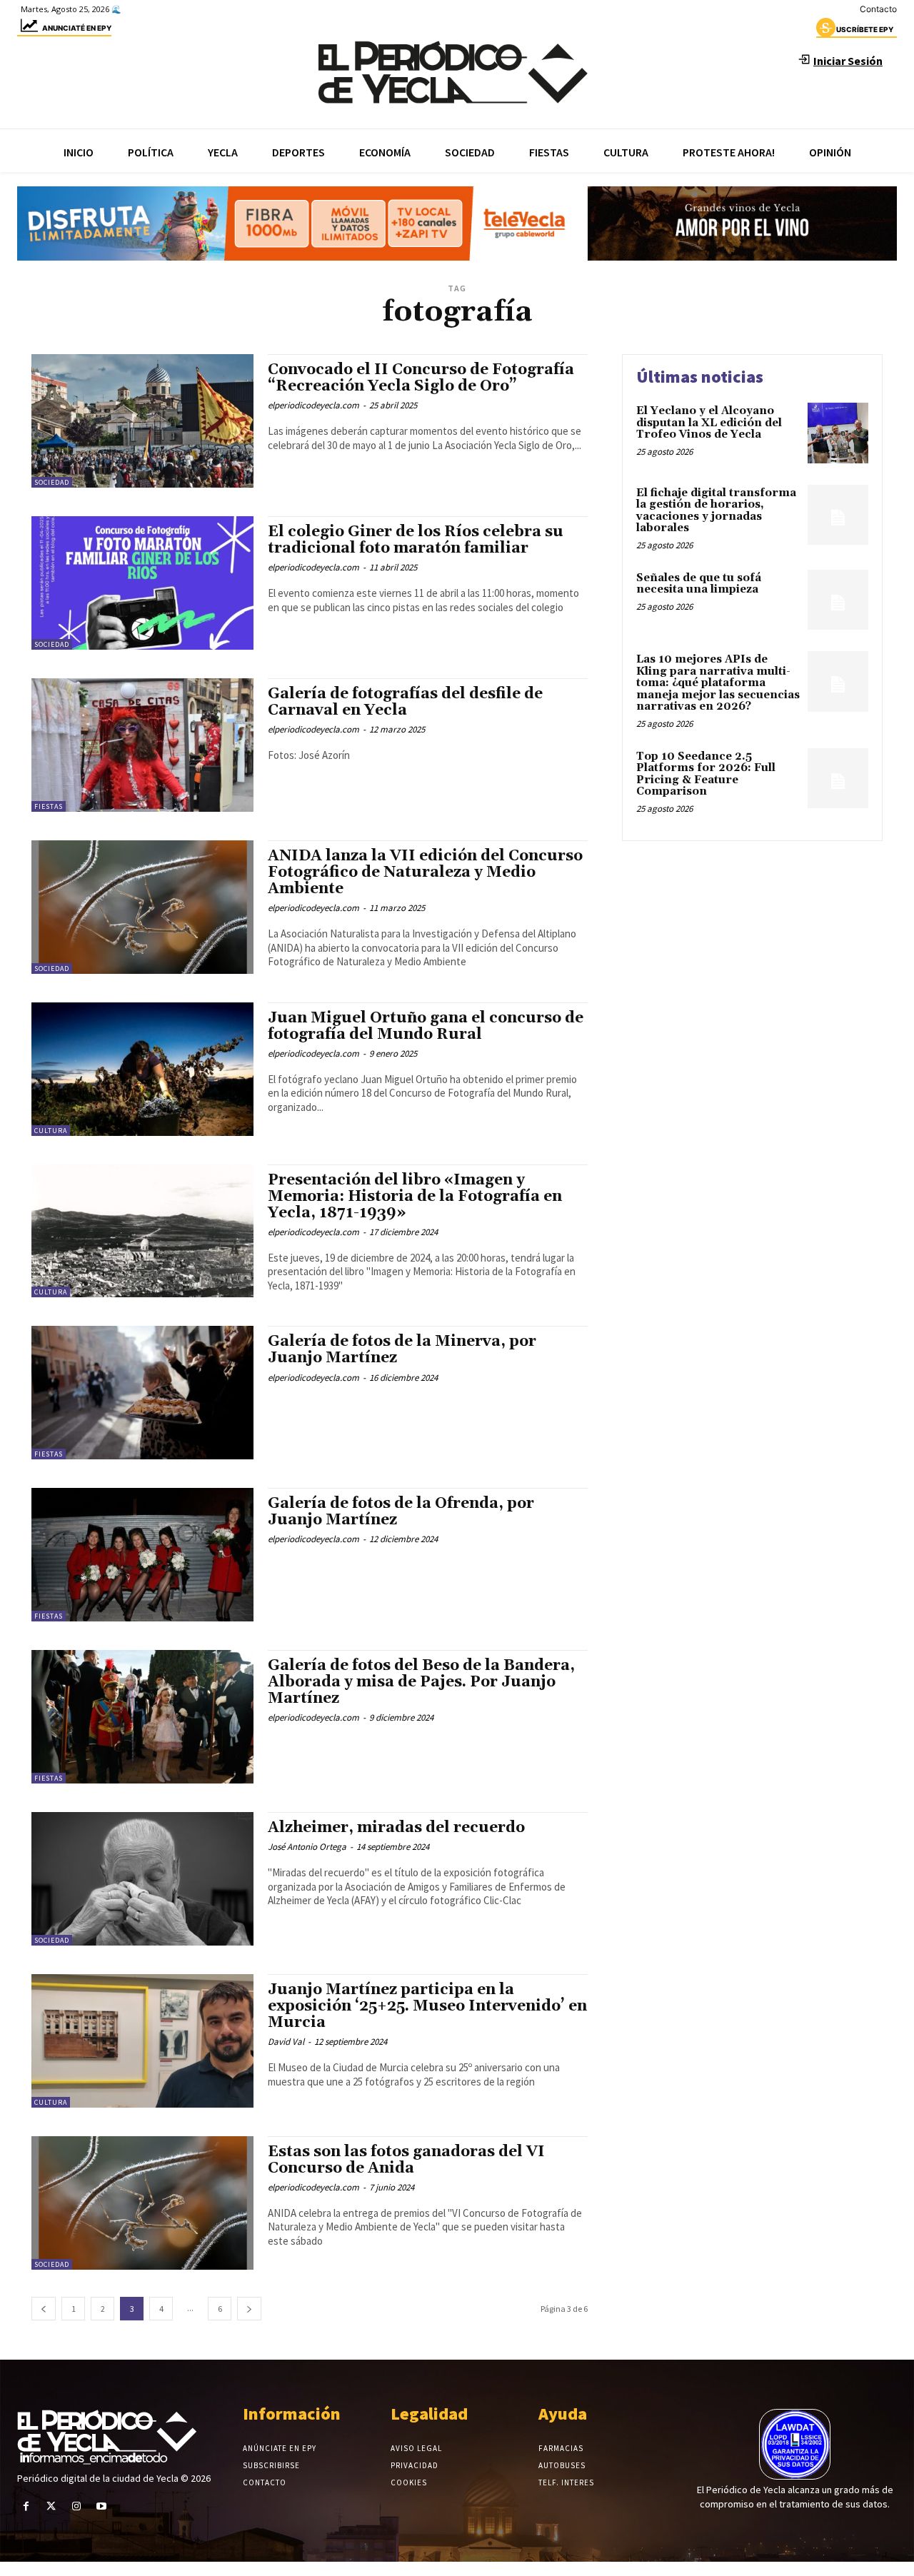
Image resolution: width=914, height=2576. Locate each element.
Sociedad (52, 482)
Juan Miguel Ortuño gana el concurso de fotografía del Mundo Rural (426, 1026)
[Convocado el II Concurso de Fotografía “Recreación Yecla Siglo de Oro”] (142, 421)
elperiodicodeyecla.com (313, 405)
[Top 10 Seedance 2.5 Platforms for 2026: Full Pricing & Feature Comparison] (838, 779)
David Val (286, 2042)
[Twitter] (51, 2506)
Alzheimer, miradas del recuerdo (396, 1828)
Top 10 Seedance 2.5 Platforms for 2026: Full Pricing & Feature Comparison (706, 774)
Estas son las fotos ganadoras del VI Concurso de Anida (406, 2160)
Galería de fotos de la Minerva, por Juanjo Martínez (402, 1350)
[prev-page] (44, 2309)
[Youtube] (102, 2506)
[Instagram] (76, 2506)
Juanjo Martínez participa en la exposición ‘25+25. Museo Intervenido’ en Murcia (427, 2006)
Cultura (51, 1131)
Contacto (878, 9)
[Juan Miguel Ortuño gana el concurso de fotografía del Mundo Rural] (142, 1069)
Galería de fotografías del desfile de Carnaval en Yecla (405, 702)
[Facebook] (26, 2506)
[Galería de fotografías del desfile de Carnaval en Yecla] (142, 745)
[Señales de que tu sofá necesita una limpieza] (838, 600)
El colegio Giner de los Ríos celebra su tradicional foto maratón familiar (416, 540)
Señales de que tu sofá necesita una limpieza (699, 584)
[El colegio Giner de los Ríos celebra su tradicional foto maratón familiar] (142, 583)
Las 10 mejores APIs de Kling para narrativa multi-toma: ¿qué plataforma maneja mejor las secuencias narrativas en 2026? (718, 683)
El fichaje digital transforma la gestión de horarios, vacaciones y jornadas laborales (716, 511)
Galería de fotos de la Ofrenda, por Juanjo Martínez (401, 1512)
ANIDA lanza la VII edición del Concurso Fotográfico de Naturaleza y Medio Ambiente (425, 872)
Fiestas (49, 806)
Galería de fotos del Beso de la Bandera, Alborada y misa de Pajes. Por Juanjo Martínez (421, 1682)
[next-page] (249, 2309)
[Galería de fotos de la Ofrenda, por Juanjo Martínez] (142, 1555)
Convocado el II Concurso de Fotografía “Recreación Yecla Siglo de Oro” (421, 378)
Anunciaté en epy (77, 28)
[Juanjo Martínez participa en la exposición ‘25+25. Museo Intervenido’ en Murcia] (142, 2041)
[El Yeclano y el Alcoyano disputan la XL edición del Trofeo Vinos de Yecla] (838, 433)
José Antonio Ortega (307, 1847)
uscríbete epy (865, 29)
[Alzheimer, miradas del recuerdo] (142, 1879)
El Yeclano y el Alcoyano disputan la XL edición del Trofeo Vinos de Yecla (709, 423)
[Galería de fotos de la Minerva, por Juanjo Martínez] (142, 1393)
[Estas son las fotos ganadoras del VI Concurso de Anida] (142, 2203)
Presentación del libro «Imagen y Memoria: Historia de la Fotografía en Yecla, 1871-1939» (415, 1197)
